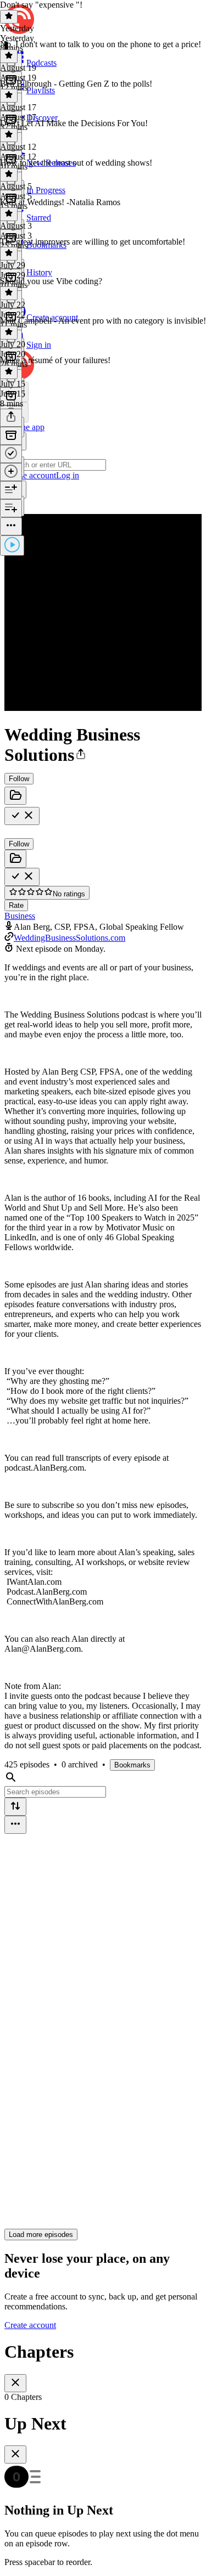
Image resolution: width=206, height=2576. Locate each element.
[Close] (15, 2383)
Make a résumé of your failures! (55, 360)
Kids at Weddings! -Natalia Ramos (60, 202)
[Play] (12, 546)
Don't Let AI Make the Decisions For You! (74, 123)
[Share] (11, 418)
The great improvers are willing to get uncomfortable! (93, 242)
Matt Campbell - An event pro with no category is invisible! (103, 321)
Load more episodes (41, 2235)
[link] (103, 456)
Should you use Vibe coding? (51, 281)
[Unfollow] (22, 816)
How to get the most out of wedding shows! (76, 163)
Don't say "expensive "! (41, 5)
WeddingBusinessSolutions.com (69, 938)
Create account (30, 2325)
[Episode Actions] (11, 526)
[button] (81, 755)
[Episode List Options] (15, 1825)
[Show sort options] (15, 1807)
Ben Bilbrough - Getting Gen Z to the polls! (76, 84)
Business (20, 916)
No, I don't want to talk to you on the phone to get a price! (101, 44)
